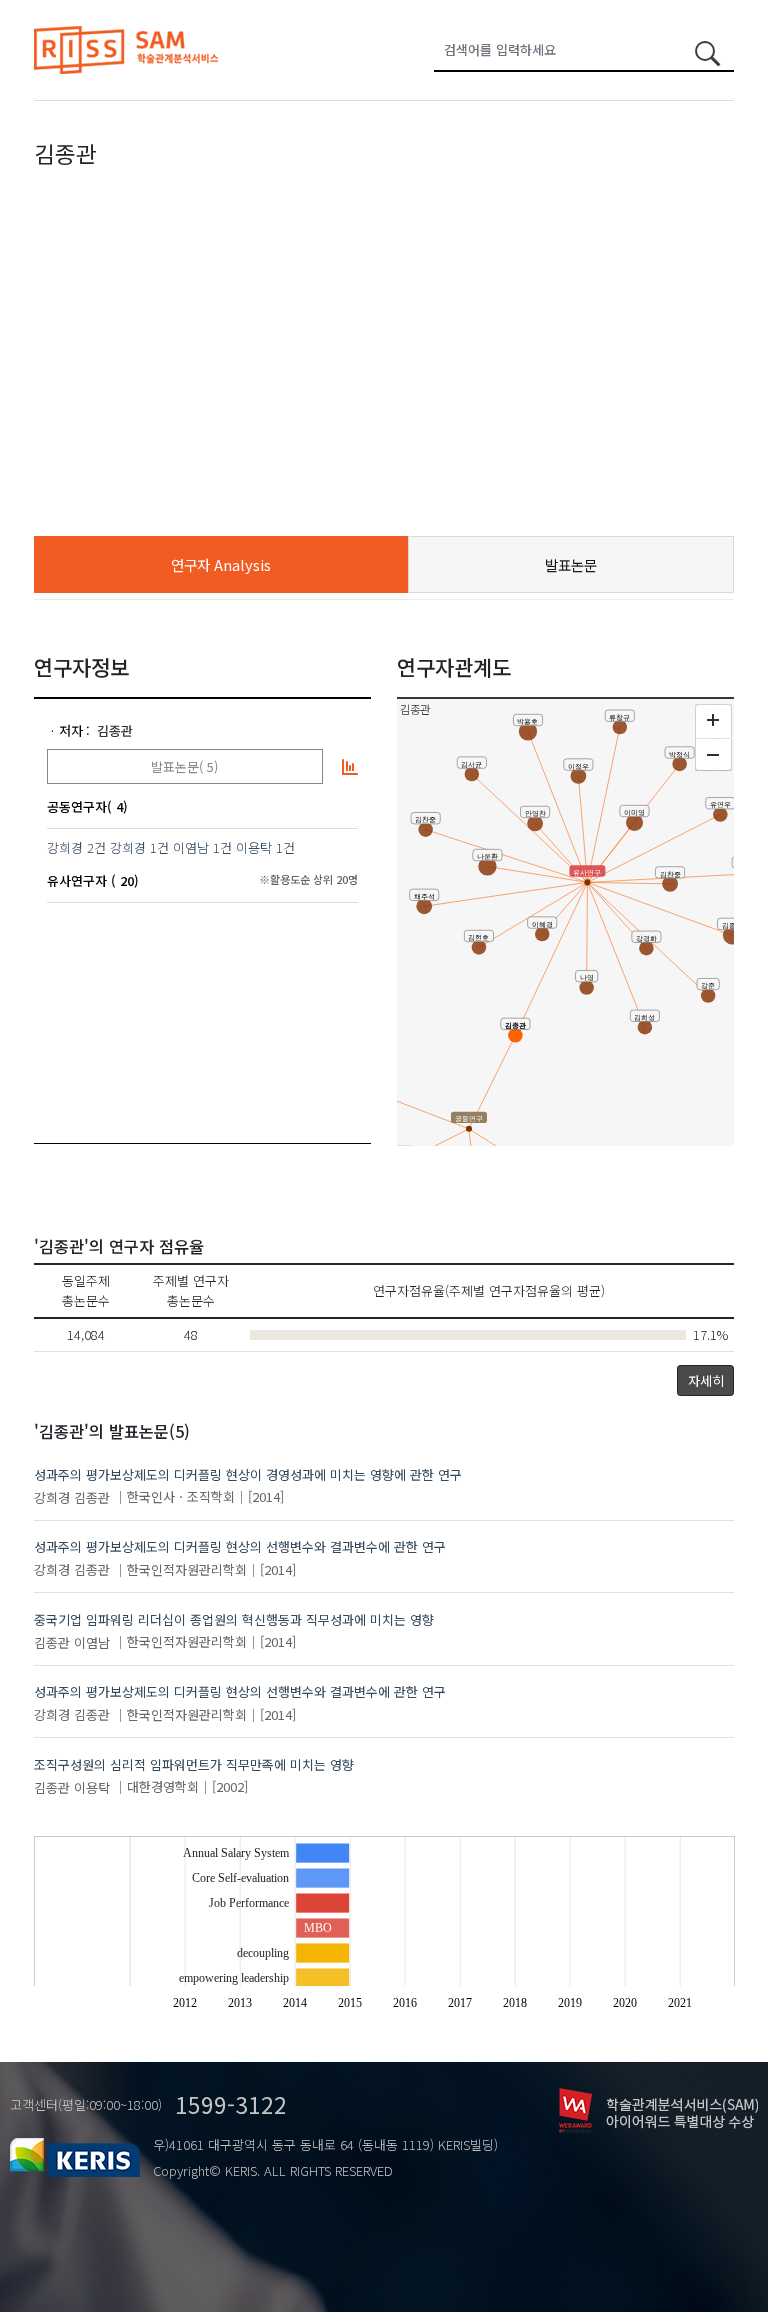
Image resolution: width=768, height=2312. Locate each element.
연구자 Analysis (221, 564)
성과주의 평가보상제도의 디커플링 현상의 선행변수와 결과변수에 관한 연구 (240, 1546)
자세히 (706, 1380)
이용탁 (254, 847)
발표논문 (571, 564)
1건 (159, 847)
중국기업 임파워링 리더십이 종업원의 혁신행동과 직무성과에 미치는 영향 (234, 1619)
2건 (96, 847)
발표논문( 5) (184, 766)
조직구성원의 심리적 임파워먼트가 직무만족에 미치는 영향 (194, 1764)
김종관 (115, 730)
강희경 (65, 847)
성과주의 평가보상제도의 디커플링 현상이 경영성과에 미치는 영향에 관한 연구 (248, 1474)
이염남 (191, 847)
